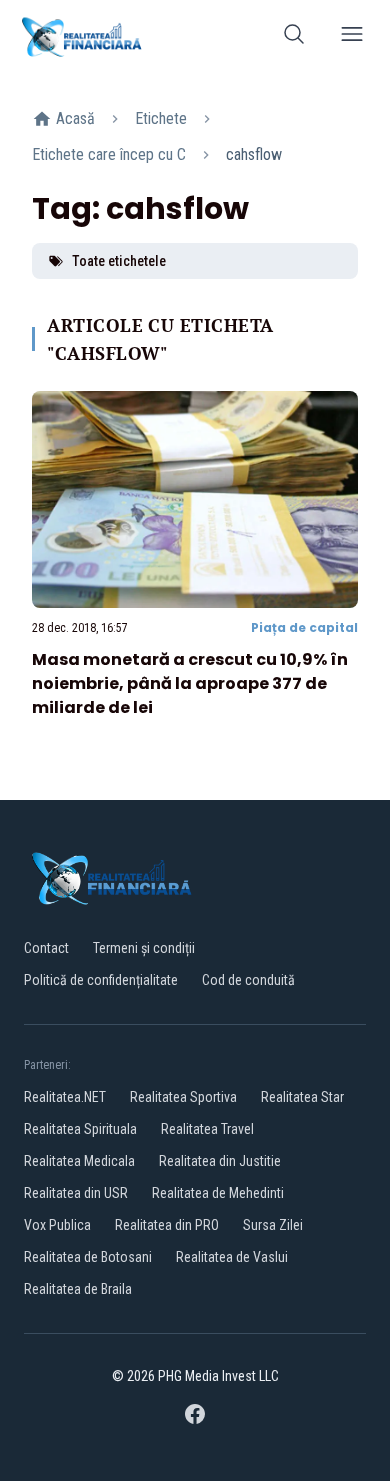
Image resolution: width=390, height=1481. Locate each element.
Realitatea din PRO (167, 1225)
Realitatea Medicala (79, 1161)
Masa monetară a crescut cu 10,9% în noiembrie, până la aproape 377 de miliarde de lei (190, 683)
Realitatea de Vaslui (232, 1257)
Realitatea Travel (207, 1129)
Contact (46, 948)
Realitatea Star (302, 1097)
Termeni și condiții (144, 948)
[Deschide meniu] (352, 37)
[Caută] (294, 37)
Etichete (161, 118)
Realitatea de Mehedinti (218, 1193)
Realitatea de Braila (78, 1289)
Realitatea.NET (65, 1097)
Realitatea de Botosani (88, 1257)
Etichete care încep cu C (109, 154)
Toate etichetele (119, 261)
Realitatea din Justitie (220, 1161)
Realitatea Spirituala (80, 1129)
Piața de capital (304, 627)
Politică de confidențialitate (101, 980)
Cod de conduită (248, 980)
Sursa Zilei (273, 1225)
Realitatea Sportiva (183, 1097)
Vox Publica (57, 1225)
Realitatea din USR (76, 1193)
